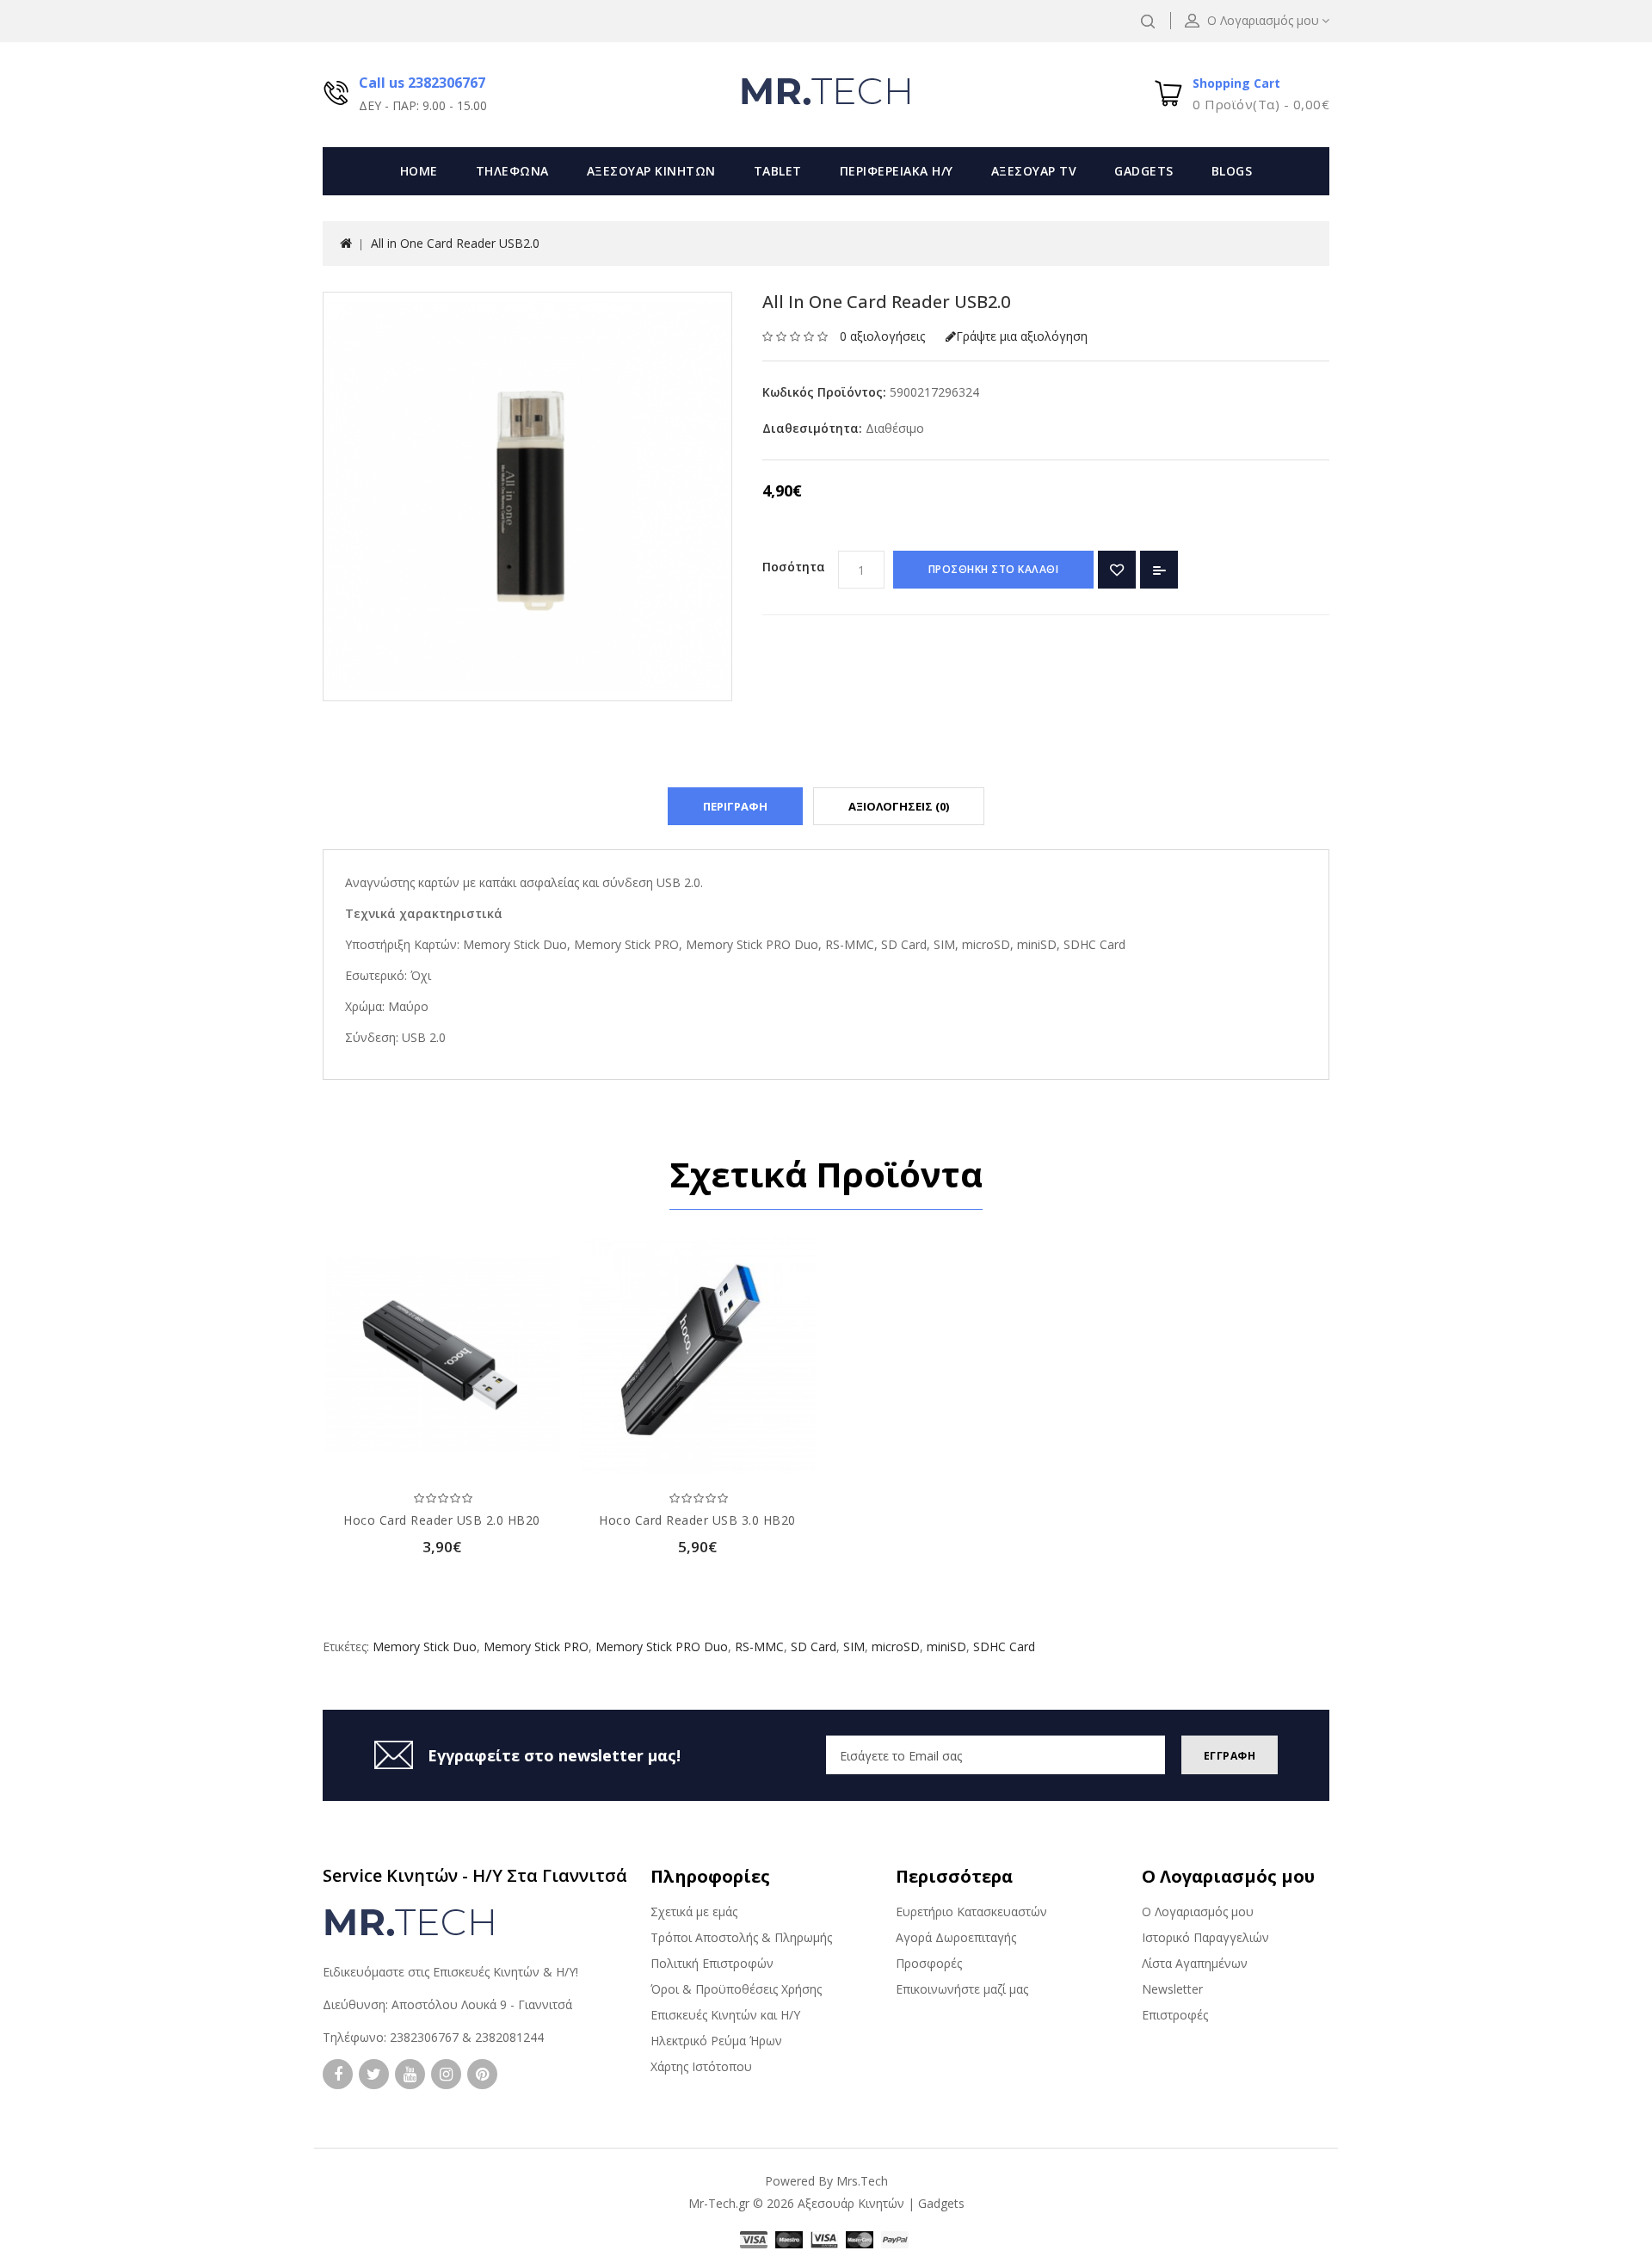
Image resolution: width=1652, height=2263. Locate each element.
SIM (854, 1646)
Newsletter (1172, 1989)
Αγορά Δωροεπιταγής (956, 1937)
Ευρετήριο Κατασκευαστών (971, 1912)
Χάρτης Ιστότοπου (701, 2066)
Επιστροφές (1175, 2015)
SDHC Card (1004, 1646)
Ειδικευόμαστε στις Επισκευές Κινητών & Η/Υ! (450, 1972)
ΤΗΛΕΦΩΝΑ (512, 171)
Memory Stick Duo (425, 1646)
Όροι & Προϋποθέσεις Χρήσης (736, 1989)
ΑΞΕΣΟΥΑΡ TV (1034, 171)
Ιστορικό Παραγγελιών (1205, 1937)
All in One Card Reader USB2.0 (455, 243)
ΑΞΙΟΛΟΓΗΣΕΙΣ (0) (899, 806)
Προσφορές (929, 1963)
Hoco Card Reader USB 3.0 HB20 (697, 1520)
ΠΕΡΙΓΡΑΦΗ (735, 806)
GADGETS (1144, 171)
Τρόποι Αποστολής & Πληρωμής (741, 1937)
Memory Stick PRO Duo (662, 1646)
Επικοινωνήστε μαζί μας (962, 1989)
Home (419, 171)
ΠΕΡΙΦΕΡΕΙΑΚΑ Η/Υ (897, 171)
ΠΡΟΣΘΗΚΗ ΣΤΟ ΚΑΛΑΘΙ (994, 569)
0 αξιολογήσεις (882, 336)
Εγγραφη (1230, 1756)
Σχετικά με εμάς (694, 1912)
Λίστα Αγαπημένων (1195, 1963)
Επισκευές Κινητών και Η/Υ (725, 2015)
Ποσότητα (794, 567)
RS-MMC (759, 1646)
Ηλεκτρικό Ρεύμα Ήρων (716, 2041)
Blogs (1232, 171)
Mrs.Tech (862, 2181)
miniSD (946, 1646)
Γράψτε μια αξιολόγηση (1022, 336)
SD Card (814, 1646)
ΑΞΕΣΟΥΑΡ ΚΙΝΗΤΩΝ (651, 171)
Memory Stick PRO (536, 1646)
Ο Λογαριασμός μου (1198, 1912)
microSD (896, 1646)
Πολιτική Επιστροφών (712, 1963)
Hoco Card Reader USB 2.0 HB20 (442, 1520)
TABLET (778, 171)
